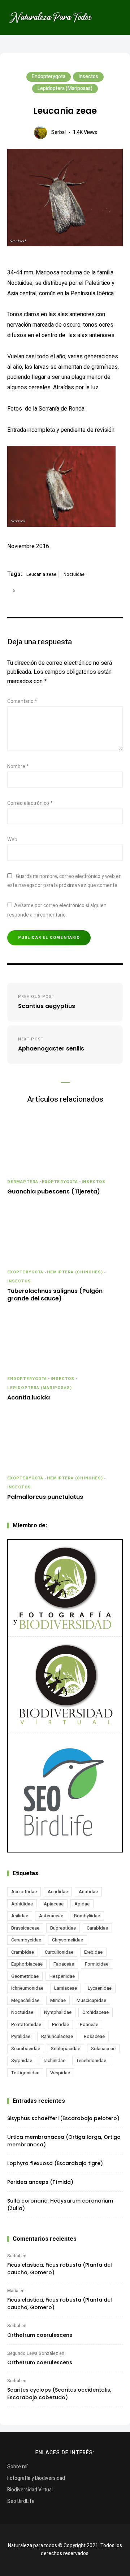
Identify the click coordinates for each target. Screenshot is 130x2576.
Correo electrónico (30, 803)
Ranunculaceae (57, 2036)
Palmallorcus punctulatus (45, 1497)
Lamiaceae (66, 1988)
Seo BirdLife (21, 2501)
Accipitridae (24, 1892)
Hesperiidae (62, 1976)
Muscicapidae (91, 2000)
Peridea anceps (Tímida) (40, 2182)
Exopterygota (60, 1182)
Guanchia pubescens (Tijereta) (54, 1192)
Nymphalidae (58, 2012)
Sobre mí (17, 2467)
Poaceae (89, 2024)
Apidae (82, 1904)
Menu (116, 18)
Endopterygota (49, 77)
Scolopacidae (66, 2049)
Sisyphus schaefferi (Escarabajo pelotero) (63, 2118)
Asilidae (20, 1916)
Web (12, 840)
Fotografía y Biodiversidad (36, 2478)
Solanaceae (103, 2049)
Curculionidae (59, 1952)
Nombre (18, 767)
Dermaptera (23, 1182)
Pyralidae (21, 2036)
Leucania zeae (41, 574)
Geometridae (25, 1976)
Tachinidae (54, 2060)
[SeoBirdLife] (65, 1793)
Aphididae (22, 1904)
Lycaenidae (100, 1988)
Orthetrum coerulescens (40, 2335)
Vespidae (60, 2073)
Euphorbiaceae (27, 1964)
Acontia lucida (29, 1398)
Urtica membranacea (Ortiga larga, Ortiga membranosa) (64, 2141)
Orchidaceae (96, 2012)
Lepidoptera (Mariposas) (65, 88)
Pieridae (60, 2024)
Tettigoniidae (25, 2073)
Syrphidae (22, 2060)
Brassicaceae (25, 1928)
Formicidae (97, 1964)
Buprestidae (63, 1928)
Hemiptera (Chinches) (75, 1272)
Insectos (88, 77)
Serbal (58, 132)
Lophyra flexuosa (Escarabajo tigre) (55, 2163)
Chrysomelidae (68, 1940)
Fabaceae (64, 1964)
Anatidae (88, 1892)
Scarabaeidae (26, 2049)
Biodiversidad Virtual (30, 2490)
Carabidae (97, 1928)
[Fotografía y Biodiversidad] (65, 1588)
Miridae (58, 2000)
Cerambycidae (26, 1940)
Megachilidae (25, 2000)
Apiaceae (54, 1904)
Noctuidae (74, 574)
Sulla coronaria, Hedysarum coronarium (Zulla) (60, 2205)
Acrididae (58, 1892)
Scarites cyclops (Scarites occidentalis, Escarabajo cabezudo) (59, 2394)
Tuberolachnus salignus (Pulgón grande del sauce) (55, 1295)
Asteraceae (51, 1916)
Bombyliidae (87, 1916)
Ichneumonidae (27, 1988)
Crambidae (23, 1952)
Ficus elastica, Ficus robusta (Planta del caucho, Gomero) (60, 2269)
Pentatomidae (26, 2024)
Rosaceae (94, 2036)
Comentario (22, 701)
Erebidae (93, 1952)
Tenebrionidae (91, 2060)
